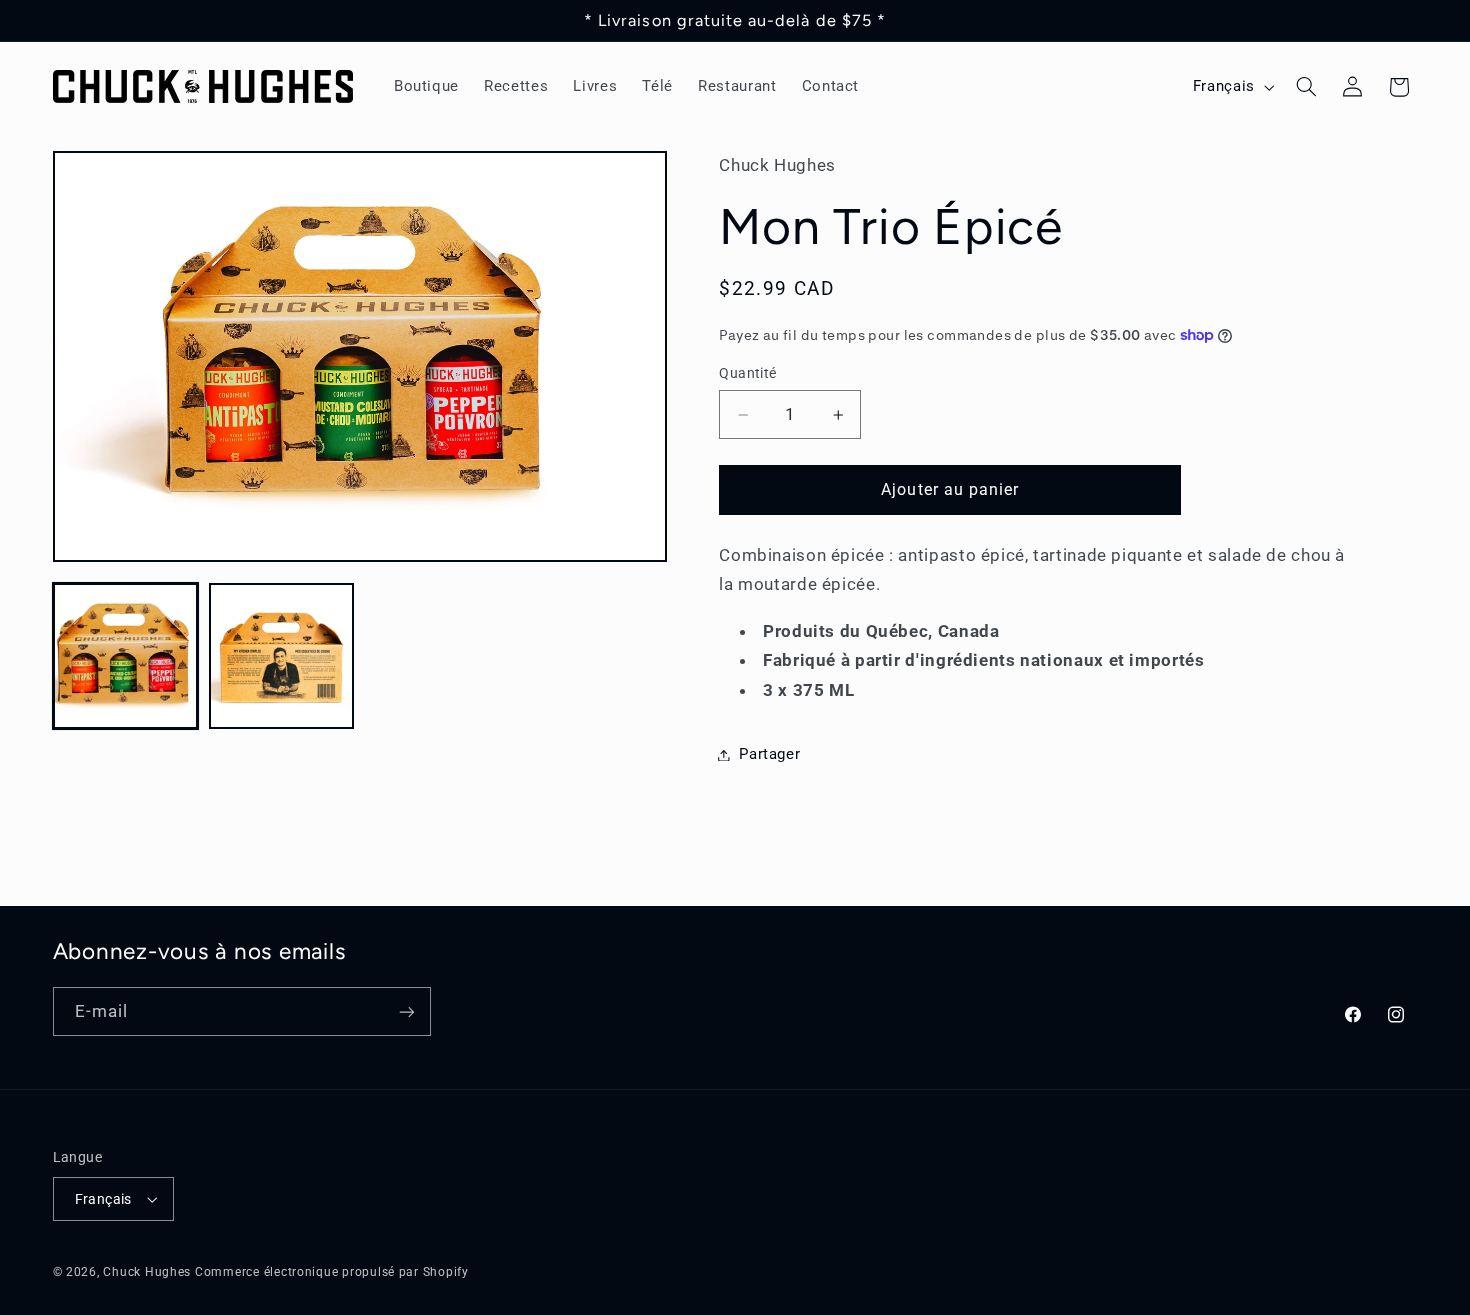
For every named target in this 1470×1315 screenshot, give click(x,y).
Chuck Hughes (147, 1272)
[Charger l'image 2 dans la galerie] (282, 656)
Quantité (747, 374)
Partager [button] (769, 754)
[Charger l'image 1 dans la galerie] (126, 656)
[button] (1306, 87)
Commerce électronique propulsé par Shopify (332, 1272)
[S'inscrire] (406, 1011)
